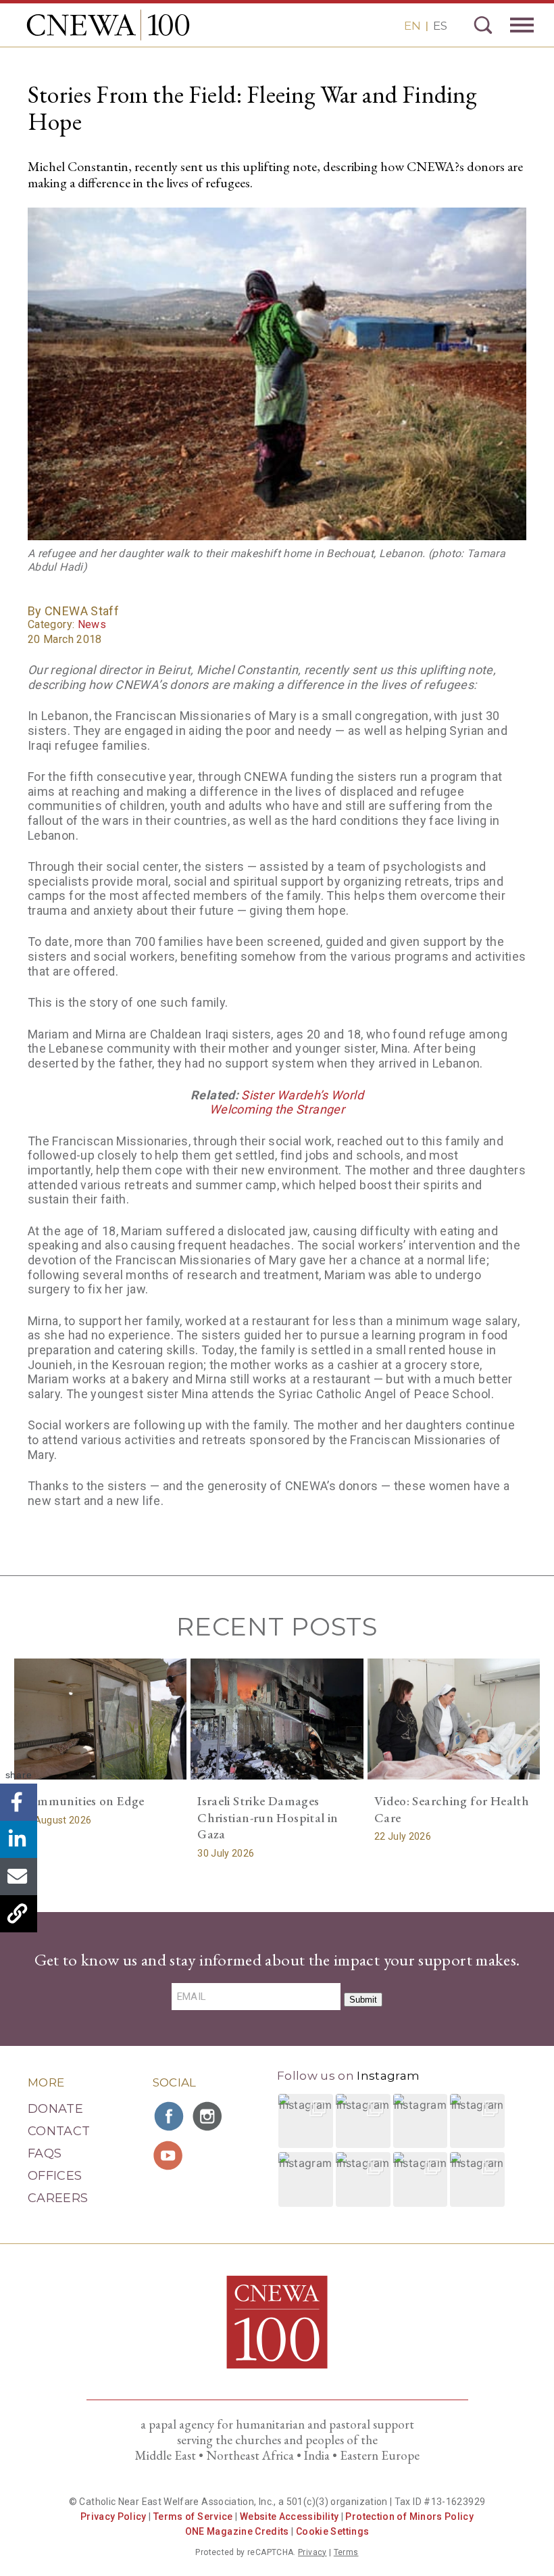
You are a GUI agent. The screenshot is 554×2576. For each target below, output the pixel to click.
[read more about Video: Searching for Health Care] (454, 1719)
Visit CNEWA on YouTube (170, 2155)
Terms (346, 2552)
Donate (55, 2109)
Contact (59, 2131)
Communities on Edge (83, 1801)
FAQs (45, 2153)
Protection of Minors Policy (409, 2517)
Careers (58, 2198)
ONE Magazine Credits (237, 2531)
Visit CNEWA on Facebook (170, 2116)
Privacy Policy (114, 2517)
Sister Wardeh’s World (302, 1095)
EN (412, 26)
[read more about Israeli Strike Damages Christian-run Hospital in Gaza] (277, 1719)
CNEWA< (108, 25)
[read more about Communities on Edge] (101, 1719)
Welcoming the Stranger (277, 1109)
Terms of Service (193, 2517)
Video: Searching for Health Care (452, 1809)
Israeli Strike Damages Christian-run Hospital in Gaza (268, 1817)
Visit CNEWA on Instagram (209, 2116)
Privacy (312, 2552)
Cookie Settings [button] (332, 2531)
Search (483, 25)
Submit (363, 2000)
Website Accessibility (289, 2517)
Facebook (19, 1802)
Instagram (388, 2076)
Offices (55, 2176)
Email (19, 1877)
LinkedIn (19, 1839)
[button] (306, 2121)
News (92, 624)
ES (440, 26)
